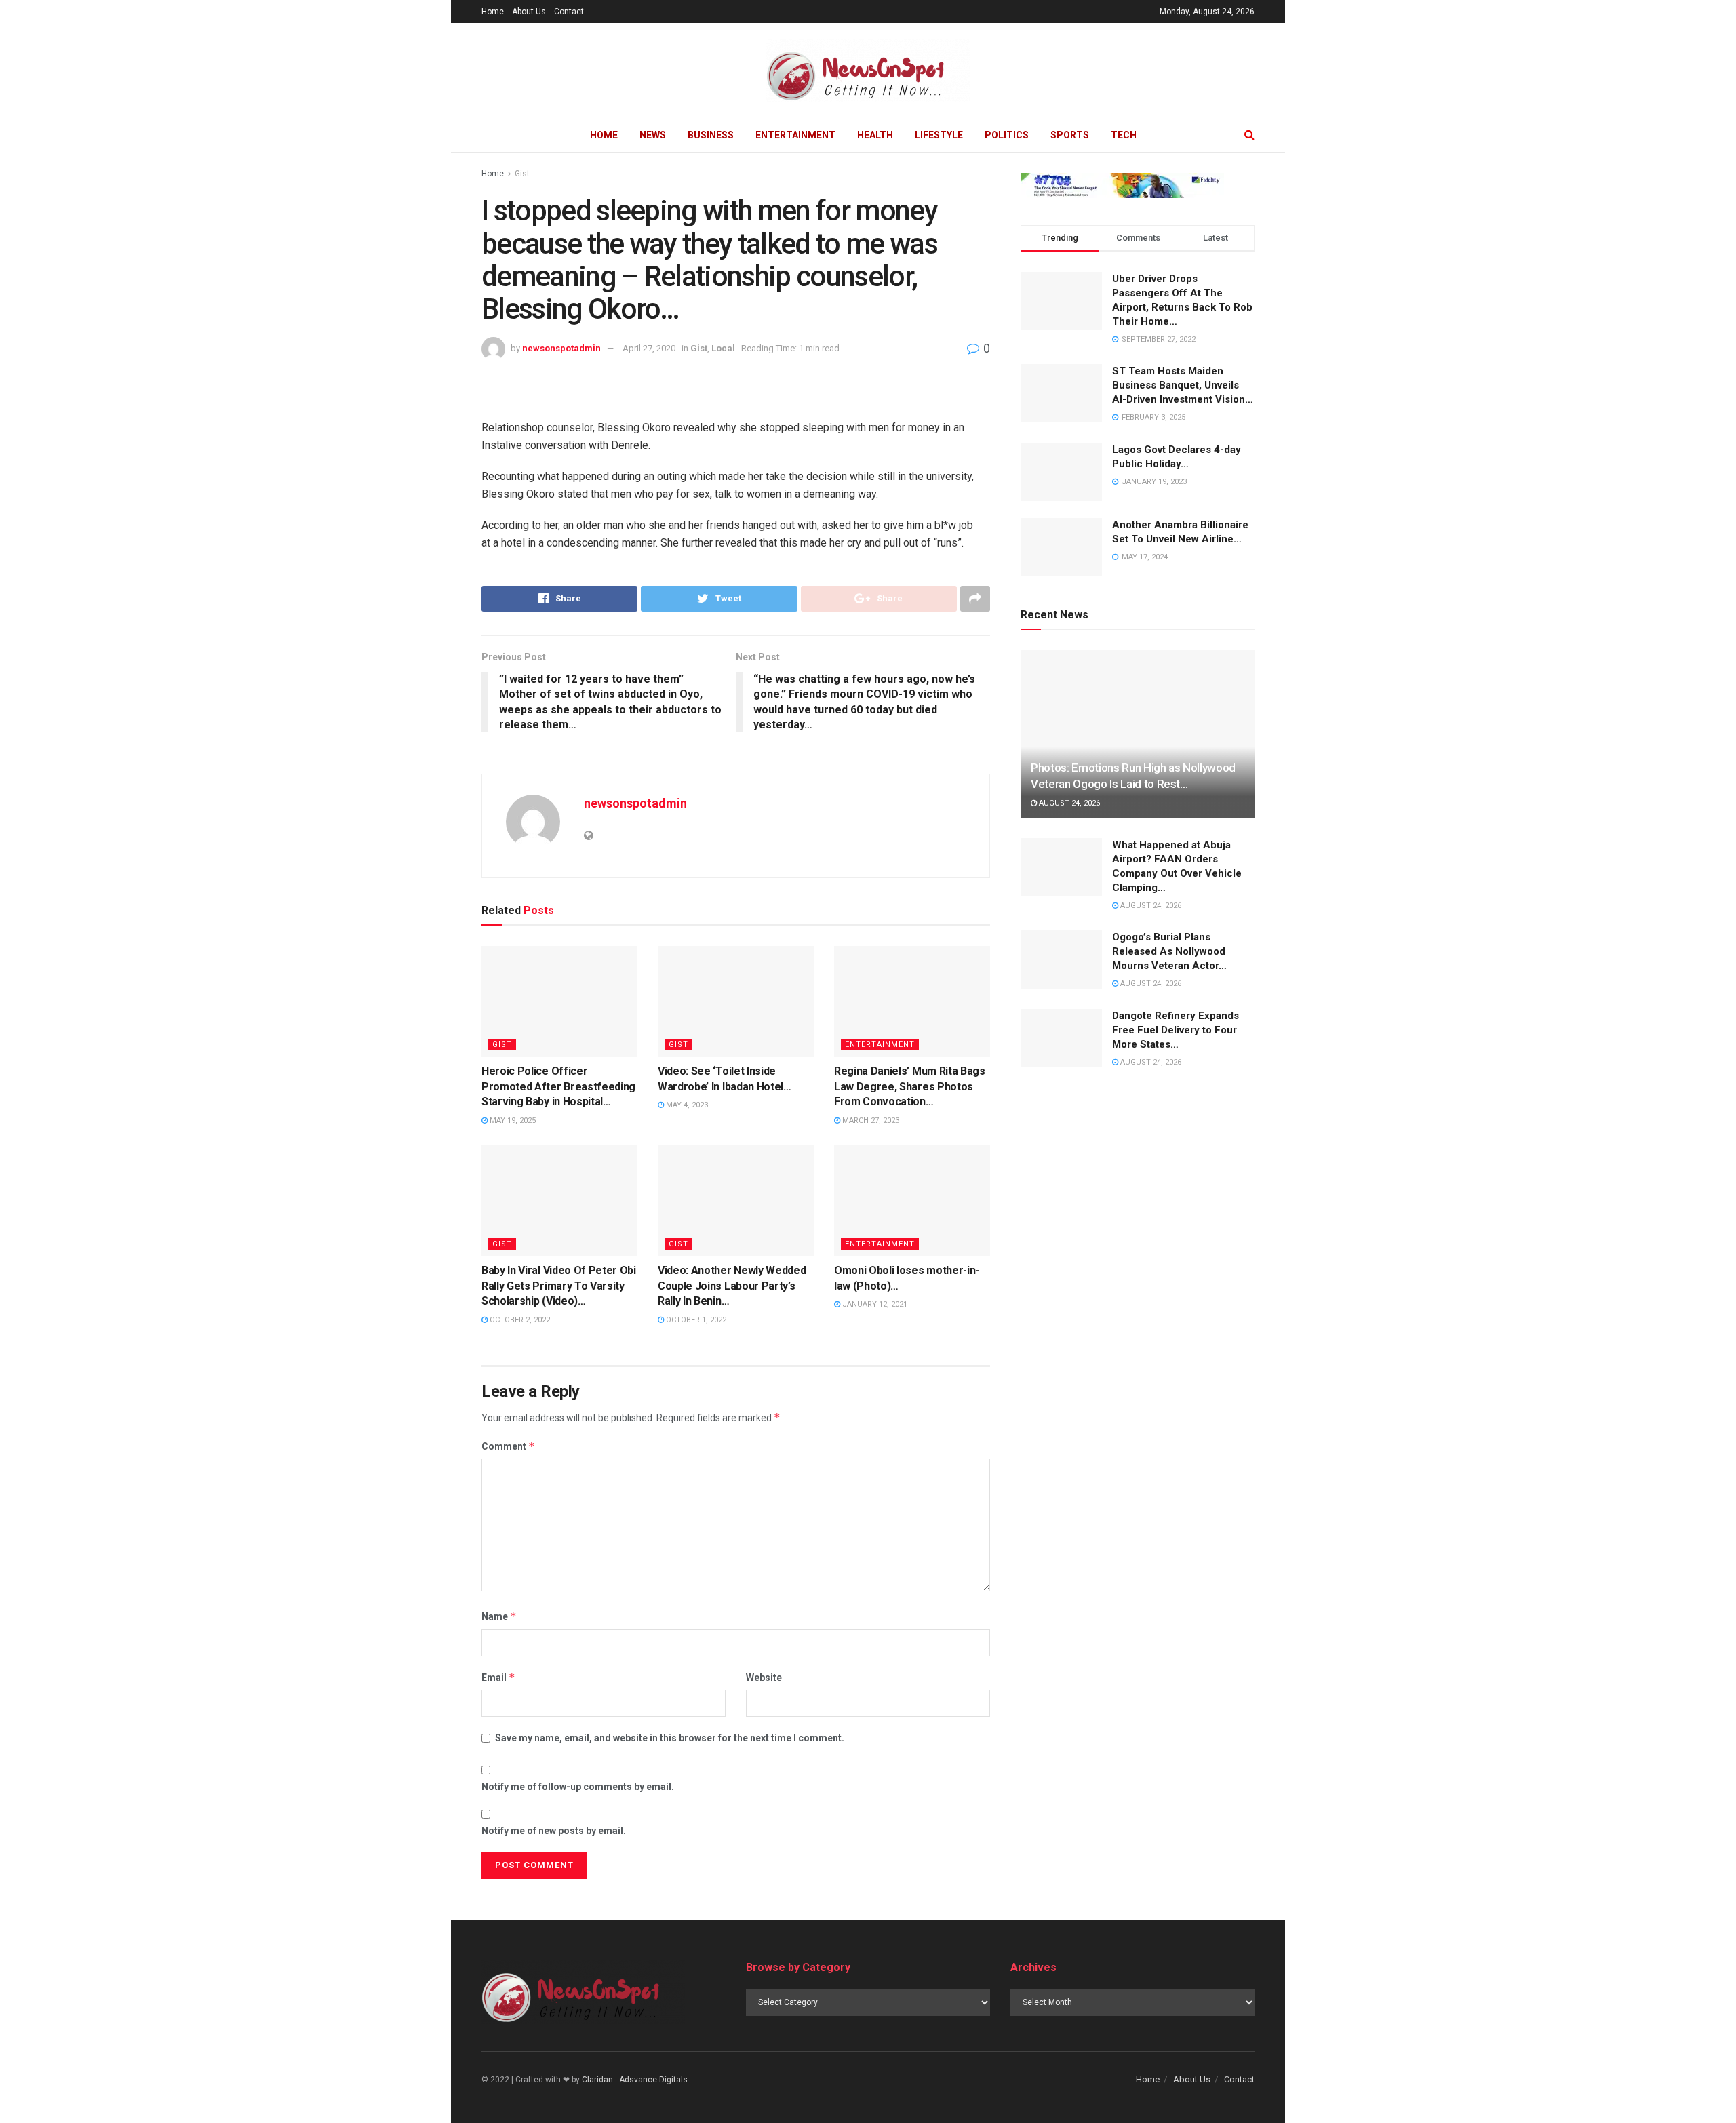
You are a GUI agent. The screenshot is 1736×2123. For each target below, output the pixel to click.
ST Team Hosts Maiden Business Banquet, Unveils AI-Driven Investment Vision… (1183, 385)
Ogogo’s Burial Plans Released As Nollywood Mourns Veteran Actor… (1169, 951)
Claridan (597, 2080)
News (653, 135)
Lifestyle (939, 135)
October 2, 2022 (519, 1320)
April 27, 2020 (649, 348)
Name (499, 1616)
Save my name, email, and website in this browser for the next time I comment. (670, 1738)
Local (723, 348)
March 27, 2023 (870, 1120)
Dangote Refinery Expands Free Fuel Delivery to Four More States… (1176, 1030)
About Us (529, 12)
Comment (508, 1446)
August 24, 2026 (1068, 803)
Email (498, 1677)
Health (875, 135)
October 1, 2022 (695, 1320)
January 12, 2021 (874, 1304)
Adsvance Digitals (653, 2080)
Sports (1070, 135)
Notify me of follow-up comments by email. (578, 1787)
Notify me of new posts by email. (554, 1831)
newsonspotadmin (561, 348)
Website (764, 1678)
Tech (1124, 135)
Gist (522, 174)
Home (493, 12)
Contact (569, 12)
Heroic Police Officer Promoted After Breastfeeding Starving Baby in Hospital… (558, 1086)
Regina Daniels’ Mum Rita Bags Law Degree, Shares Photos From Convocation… (910, 1086)
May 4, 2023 (686, 1105)
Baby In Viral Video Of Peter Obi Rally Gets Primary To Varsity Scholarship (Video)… (559, 1286)
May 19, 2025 (512, 1120)
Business (711, 135)
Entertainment (795, 135)
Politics (1007, 135)
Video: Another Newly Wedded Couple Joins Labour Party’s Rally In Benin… (732, 1286)
